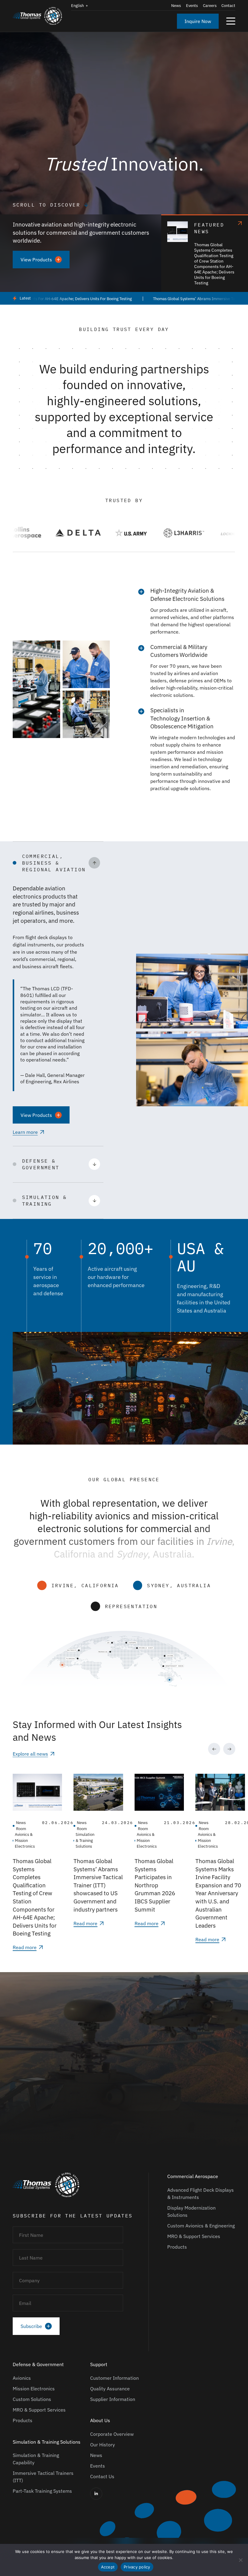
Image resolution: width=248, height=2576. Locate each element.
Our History (103, 2445)
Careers (210, 6)
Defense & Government (38, 2364)
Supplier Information (113, 2399)
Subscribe (31, 2326)
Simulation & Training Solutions (85, 1840)
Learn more (25, 1132)
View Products (36, 260)
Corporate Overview (112, 2434)
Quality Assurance (110, 2389)
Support (99, 2364)
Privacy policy (137, 2567)
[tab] (115, 1944)
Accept (108, 2567)
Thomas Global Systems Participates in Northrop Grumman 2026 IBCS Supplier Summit (155, 1885)
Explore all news (30, 1754)
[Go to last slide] (214, 1749)
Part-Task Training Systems (42, 2491)
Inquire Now (198, 21)
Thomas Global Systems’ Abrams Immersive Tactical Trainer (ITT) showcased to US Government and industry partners (98, 1885)
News (176, 6)
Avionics (22, 2378)
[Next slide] (229, 1749)
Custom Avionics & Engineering (201, 2226)
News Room (21, 1826)
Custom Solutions (32, 2399)
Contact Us (102, 2476)
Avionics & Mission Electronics (25, 1840)
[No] (240, 2560)
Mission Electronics (34, 2389)
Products (177, 2247)
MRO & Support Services (194, 2236)
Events (192, 6)
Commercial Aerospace (193, 2176)
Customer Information (114, 2378)
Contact (228, 6)
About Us (100, 2420)
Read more (25, 1947)
